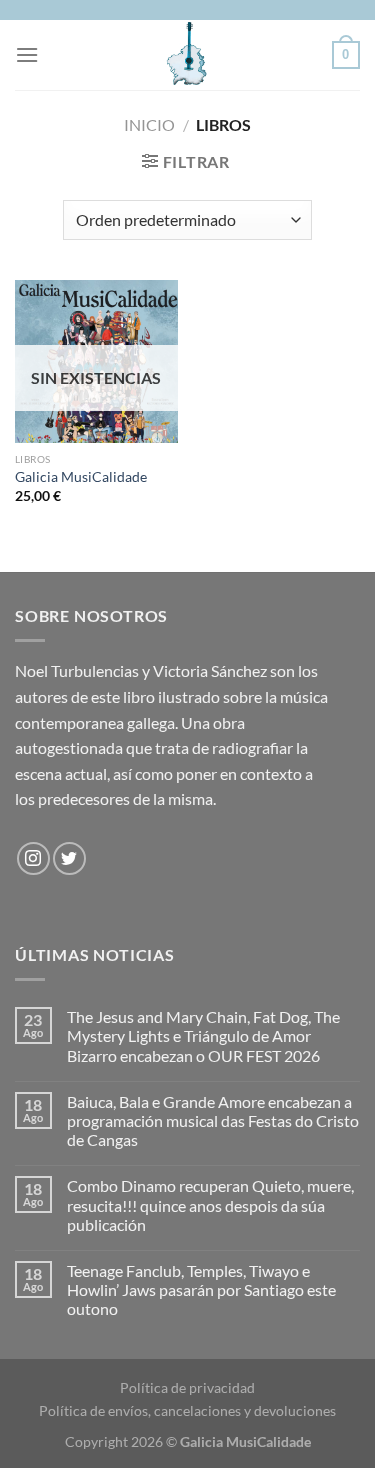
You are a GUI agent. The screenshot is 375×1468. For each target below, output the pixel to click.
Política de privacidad (187, 1387)
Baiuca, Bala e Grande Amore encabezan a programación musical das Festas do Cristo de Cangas (213, 1120)
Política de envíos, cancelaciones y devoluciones (187, 1410)
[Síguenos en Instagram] (33, 858)
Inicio (149, 124)
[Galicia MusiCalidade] (188, 55)
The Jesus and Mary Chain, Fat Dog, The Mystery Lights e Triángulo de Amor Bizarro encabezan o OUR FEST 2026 (203, 1035)
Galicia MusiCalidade (81, 477)
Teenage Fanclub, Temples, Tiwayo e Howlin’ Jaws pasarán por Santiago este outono (201, 1289)
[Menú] (27, 54)
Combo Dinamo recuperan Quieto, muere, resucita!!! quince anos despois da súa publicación (210, 1204)
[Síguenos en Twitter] (69, 858)
